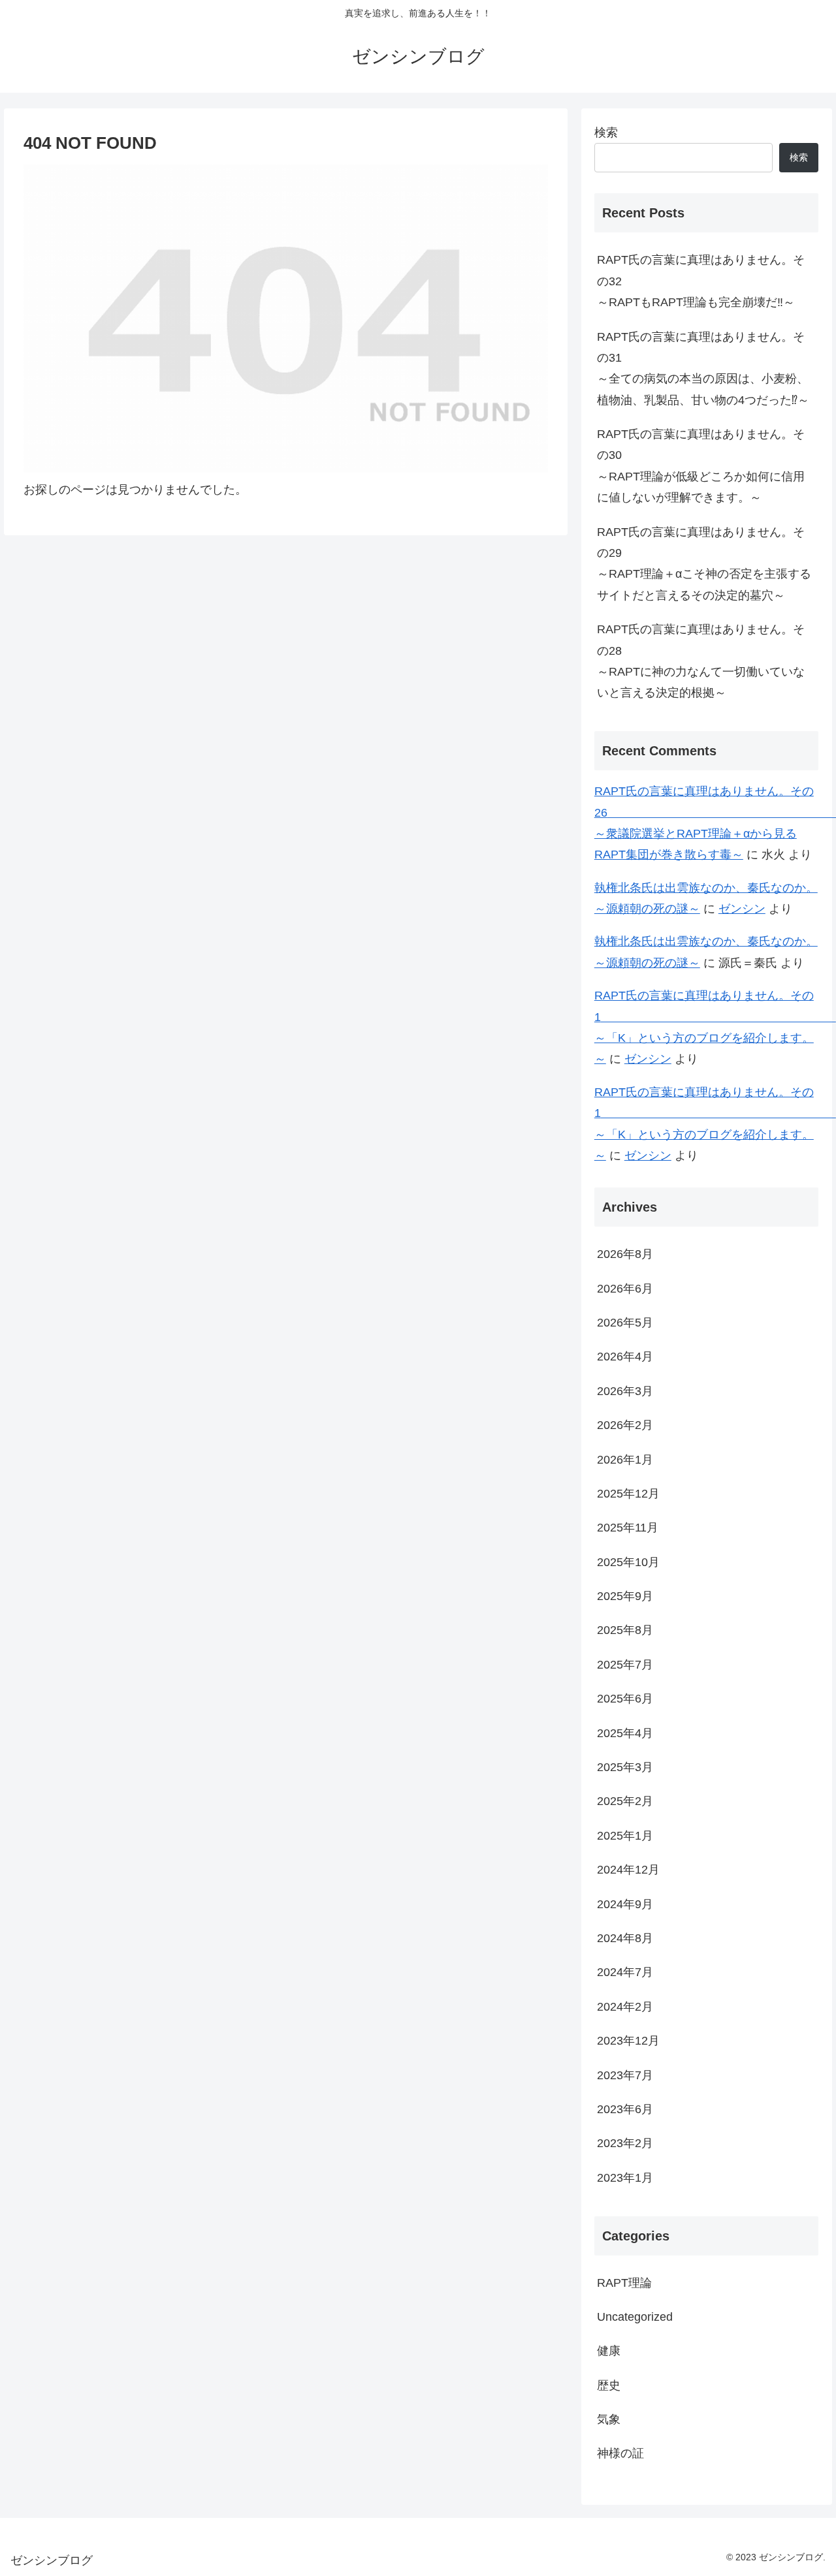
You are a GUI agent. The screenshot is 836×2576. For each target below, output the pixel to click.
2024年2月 (625, 2006)
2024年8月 (625, 1938)
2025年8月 (625, 1630)
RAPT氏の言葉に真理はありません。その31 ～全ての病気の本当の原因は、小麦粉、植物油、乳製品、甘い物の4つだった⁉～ (708, 369)
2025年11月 (628, 1528)
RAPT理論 (624, 2282)
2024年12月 (628, 1870)
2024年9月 (625, 1904)
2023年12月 (628, 2041)
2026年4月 (625, 1357)
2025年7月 (625, 1664)
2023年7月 (625, 2075)
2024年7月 (625, 1972)
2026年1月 (625, 1459)
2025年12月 (628, 1494)
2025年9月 (625, 1596)
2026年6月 (625, 1288)
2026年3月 (625, 1390)
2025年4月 (625, 1733)
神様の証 (620, 2453)
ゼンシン (742, 909)
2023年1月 (625, 2177)
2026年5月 (625, 1323)
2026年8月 (625, 1254)
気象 (609, 2419)
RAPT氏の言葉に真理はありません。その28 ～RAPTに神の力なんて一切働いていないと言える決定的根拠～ (708, 661)
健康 (609, 2351)
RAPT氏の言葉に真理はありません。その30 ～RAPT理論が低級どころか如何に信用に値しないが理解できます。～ (708, 466)
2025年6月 (625, 1699)
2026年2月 (625, 1425)
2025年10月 (628, 1562)
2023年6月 (625, 2109)
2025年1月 (625, 1835)
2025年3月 (625, 1767)
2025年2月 (625, 1801)
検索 (606, 133)
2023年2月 (625, 2143)
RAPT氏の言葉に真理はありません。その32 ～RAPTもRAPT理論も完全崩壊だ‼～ (708, 281)
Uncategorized (635, 2317)
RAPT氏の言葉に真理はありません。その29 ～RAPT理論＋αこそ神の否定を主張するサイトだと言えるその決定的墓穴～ (708, 564)
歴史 (609, 2385)
